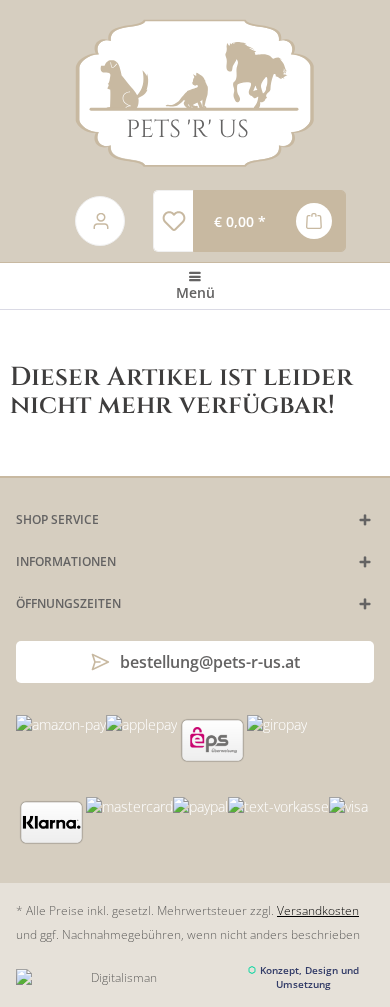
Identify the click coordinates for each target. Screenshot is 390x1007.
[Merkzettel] (173, 221)
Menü (195, 292)
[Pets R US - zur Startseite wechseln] (195, 93)
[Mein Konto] (101, 221)
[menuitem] (173, 221)
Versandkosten (318, 910)
